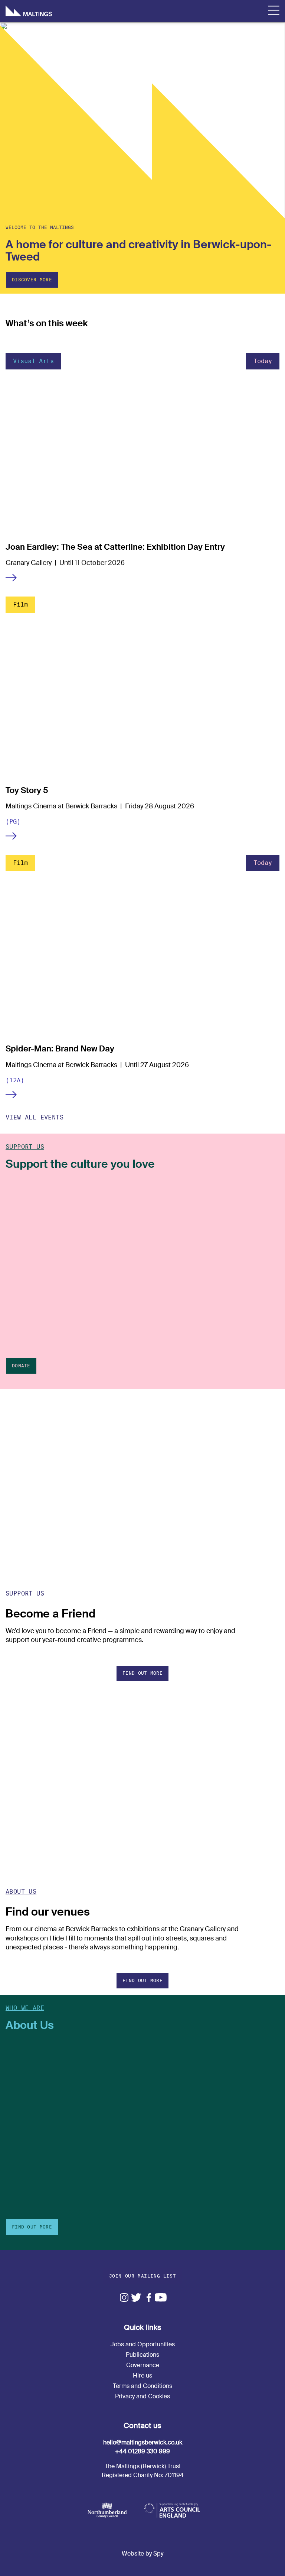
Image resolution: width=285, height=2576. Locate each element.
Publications (142, 2355)
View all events (35, 1117)
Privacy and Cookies (142, 2396)
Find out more (142, 1673)
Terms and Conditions (142, 2386)
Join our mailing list (143, 2276)
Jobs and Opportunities (143, 2344)
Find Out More (32, 2227)
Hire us (142, 2375)
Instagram (124, 2297)
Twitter (136, 2297)
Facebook (149, 2297)
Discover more (32, 280)
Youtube (161, 2297)
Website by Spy (142, 2554)
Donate (21, 1366)
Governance (143, 2365)
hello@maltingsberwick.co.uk (143, 2442)
